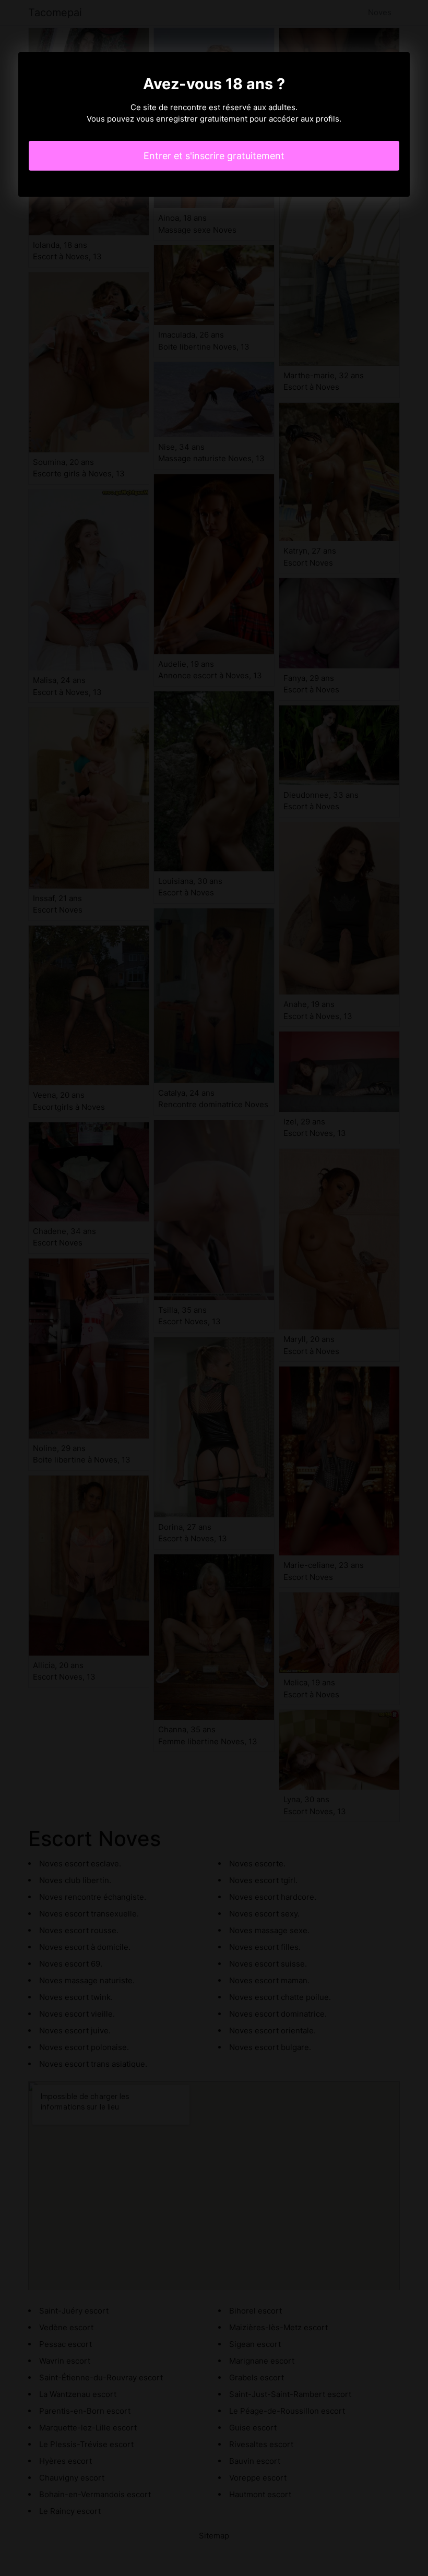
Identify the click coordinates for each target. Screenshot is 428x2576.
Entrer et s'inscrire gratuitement (214, 156)
